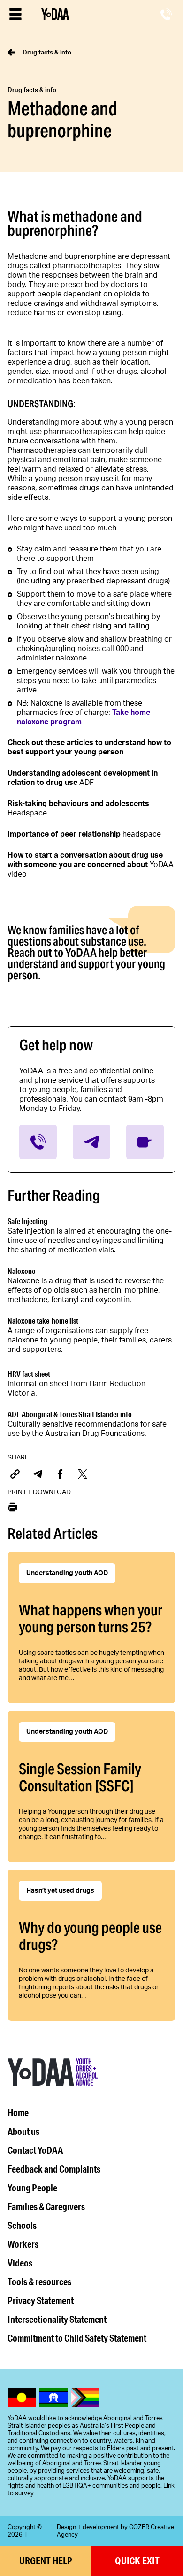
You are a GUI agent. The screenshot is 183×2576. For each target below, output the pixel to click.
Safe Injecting (27, 1221)
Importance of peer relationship (64, 834)
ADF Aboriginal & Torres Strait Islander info (70, 1414)
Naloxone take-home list (43, 1321)
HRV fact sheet (29, 1374)
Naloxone (21, 1271)
